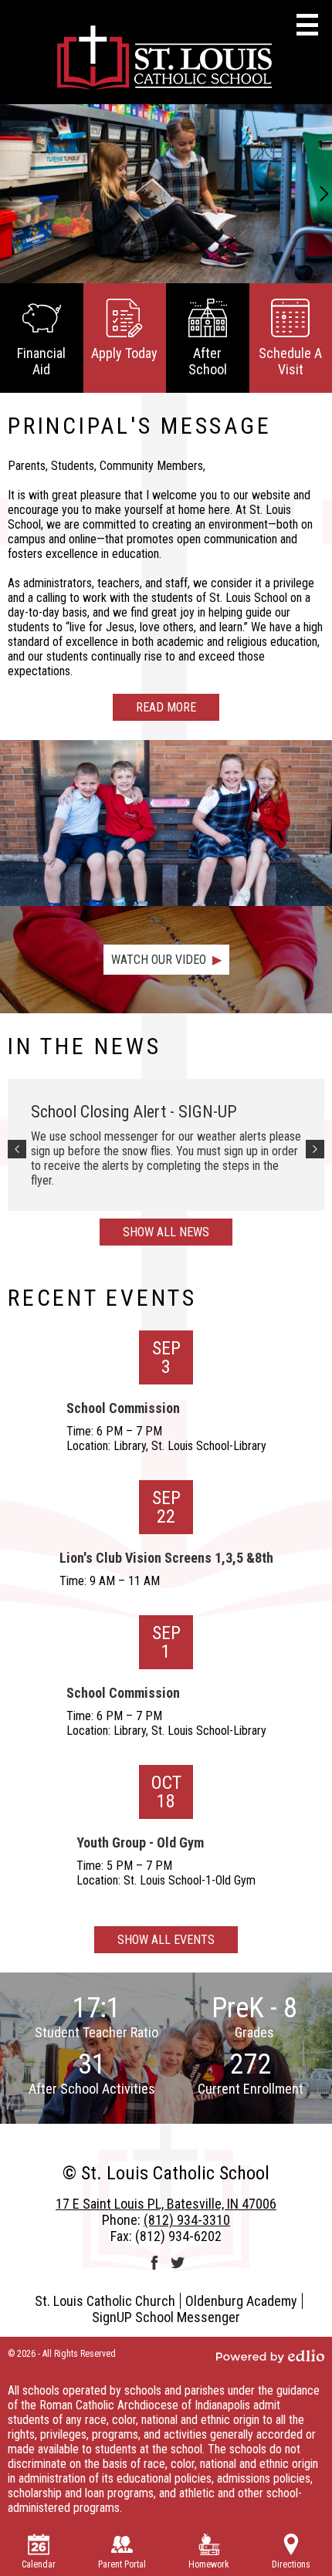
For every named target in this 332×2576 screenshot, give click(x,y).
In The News (84, 1046)
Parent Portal (122, 2564)
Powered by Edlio (270, 2356)
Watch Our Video (159, 960)
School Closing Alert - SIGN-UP (134, 1112)
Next (324, 194)
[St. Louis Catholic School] (166, 60)
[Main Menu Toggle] (307, 25)
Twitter (178, 2263)
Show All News (166, 1232)
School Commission (123, 1408)
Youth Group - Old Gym (140, 1842)
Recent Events (102, 1298)
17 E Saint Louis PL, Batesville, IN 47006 (166, 2204)
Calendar (39, 2564)
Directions (291, 2564)
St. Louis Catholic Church (105, 2301)
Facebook (154, 2263)
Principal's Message (139, 426)
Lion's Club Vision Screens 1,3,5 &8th (166, 1558)
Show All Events (166, 1940)
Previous (8, 194)
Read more (166, 707)
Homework (209, 2564)
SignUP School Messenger (166, 2317)
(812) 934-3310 (187, 2220)
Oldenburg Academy (241, 2301)
